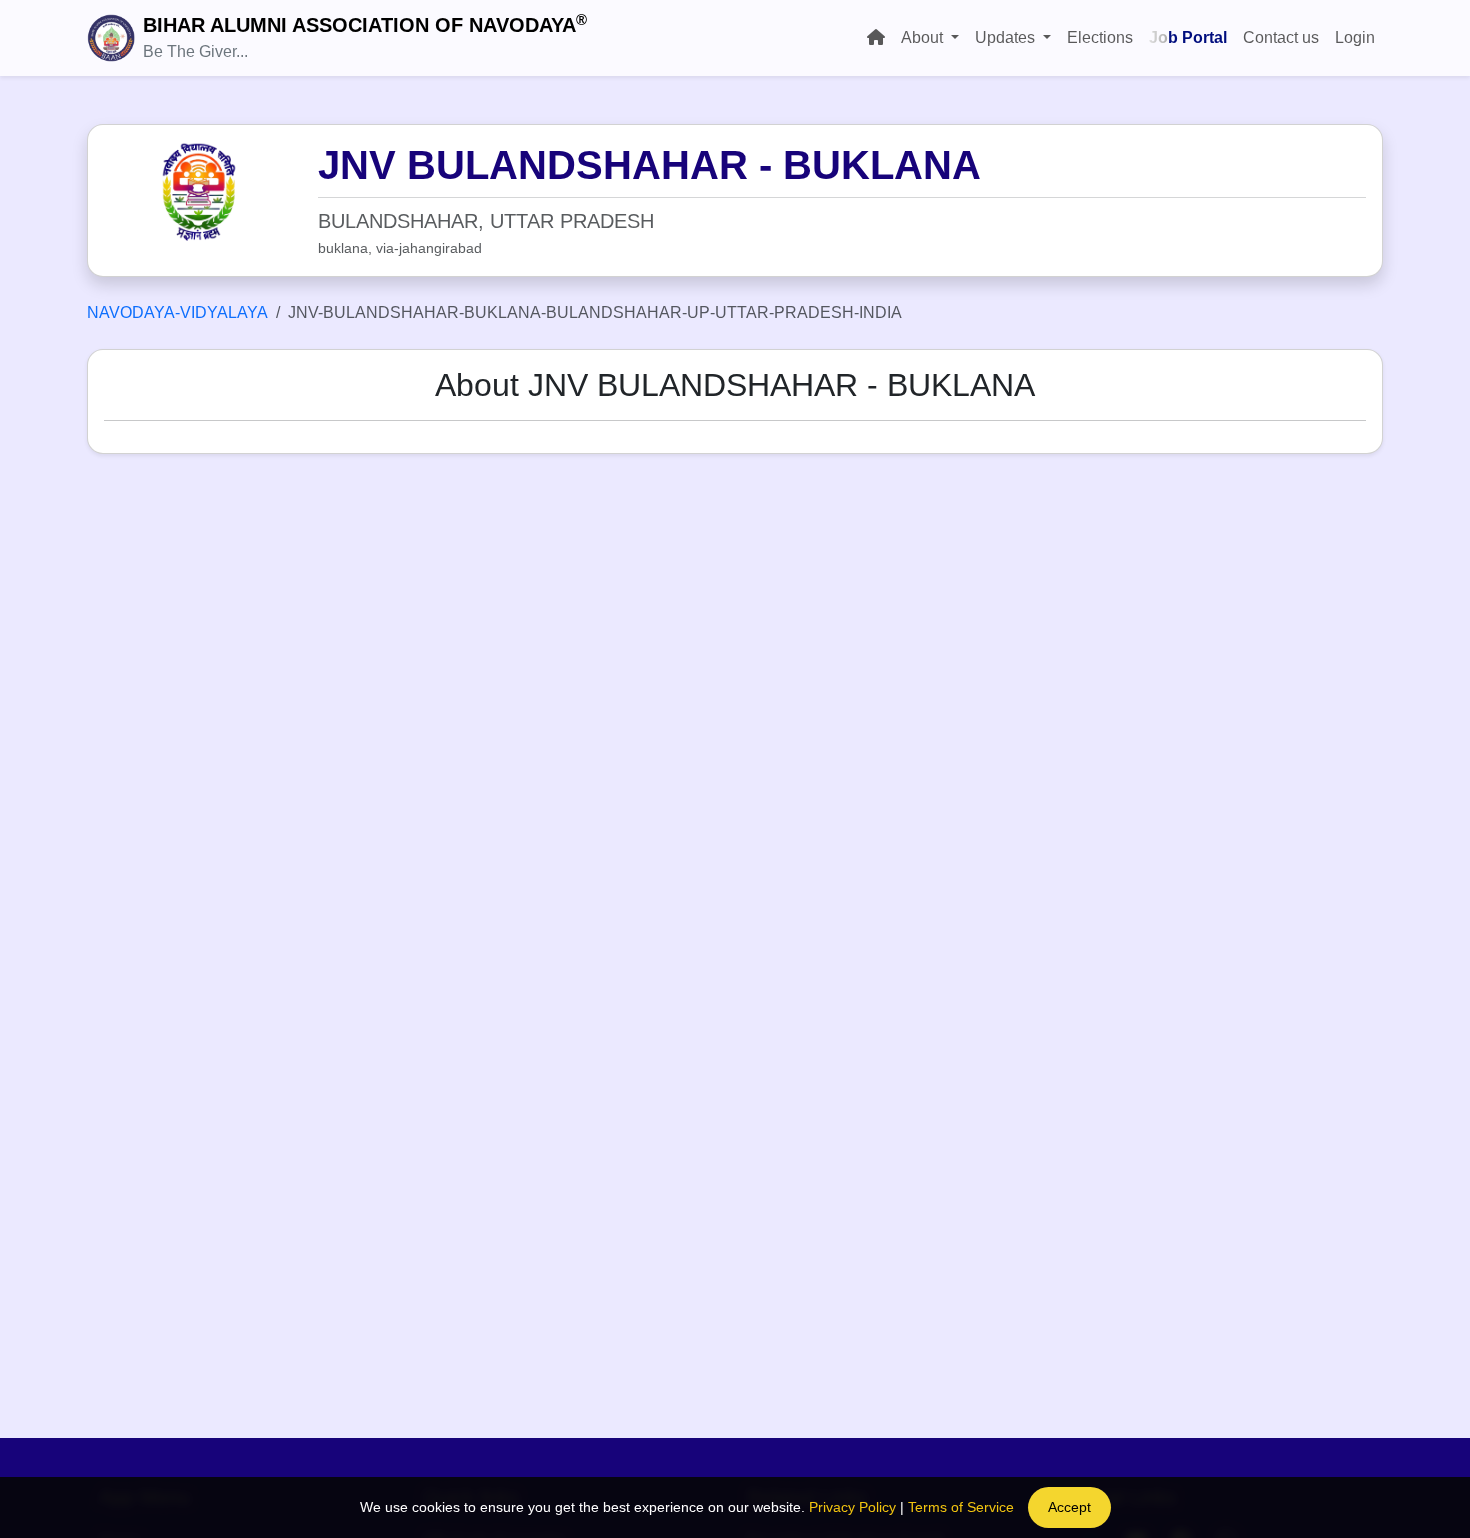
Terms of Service (961, 1507)
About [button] (924, 37)
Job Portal (1188, 37)
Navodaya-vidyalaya (177, 312)
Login (1355, 37)
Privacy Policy (852, 1507)
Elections (1100, 37)
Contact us (1281, 37)
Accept (1069, 1507)
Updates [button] (1007, 37)
